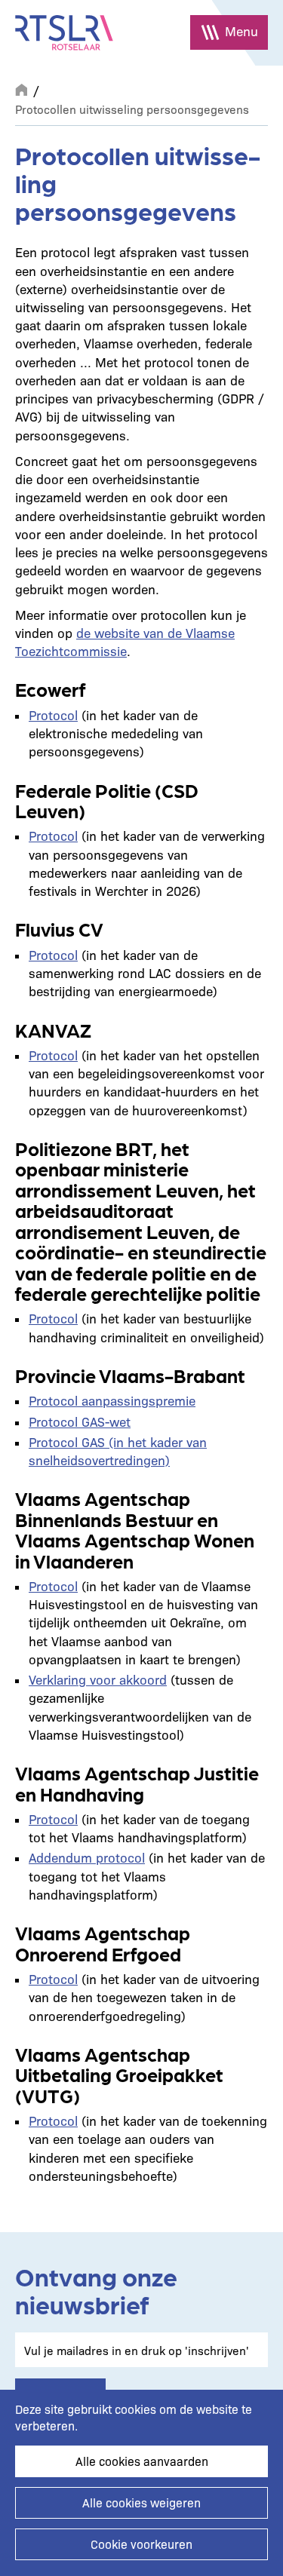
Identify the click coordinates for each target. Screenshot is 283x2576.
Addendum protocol (87, 1857)
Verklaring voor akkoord (98, 1679)
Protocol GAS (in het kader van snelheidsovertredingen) (118, 1451)
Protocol (53, 715)
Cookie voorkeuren (141, 2544)
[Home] (64, 33)
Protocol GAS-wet (80, 1421)
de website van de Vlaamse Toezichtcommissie (125, 641)
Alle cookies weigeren (141, 2502)
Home (21, 88)
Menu (241, 31)
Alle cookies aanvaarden (142, 2461)
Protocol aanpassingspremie (112, 1400)
